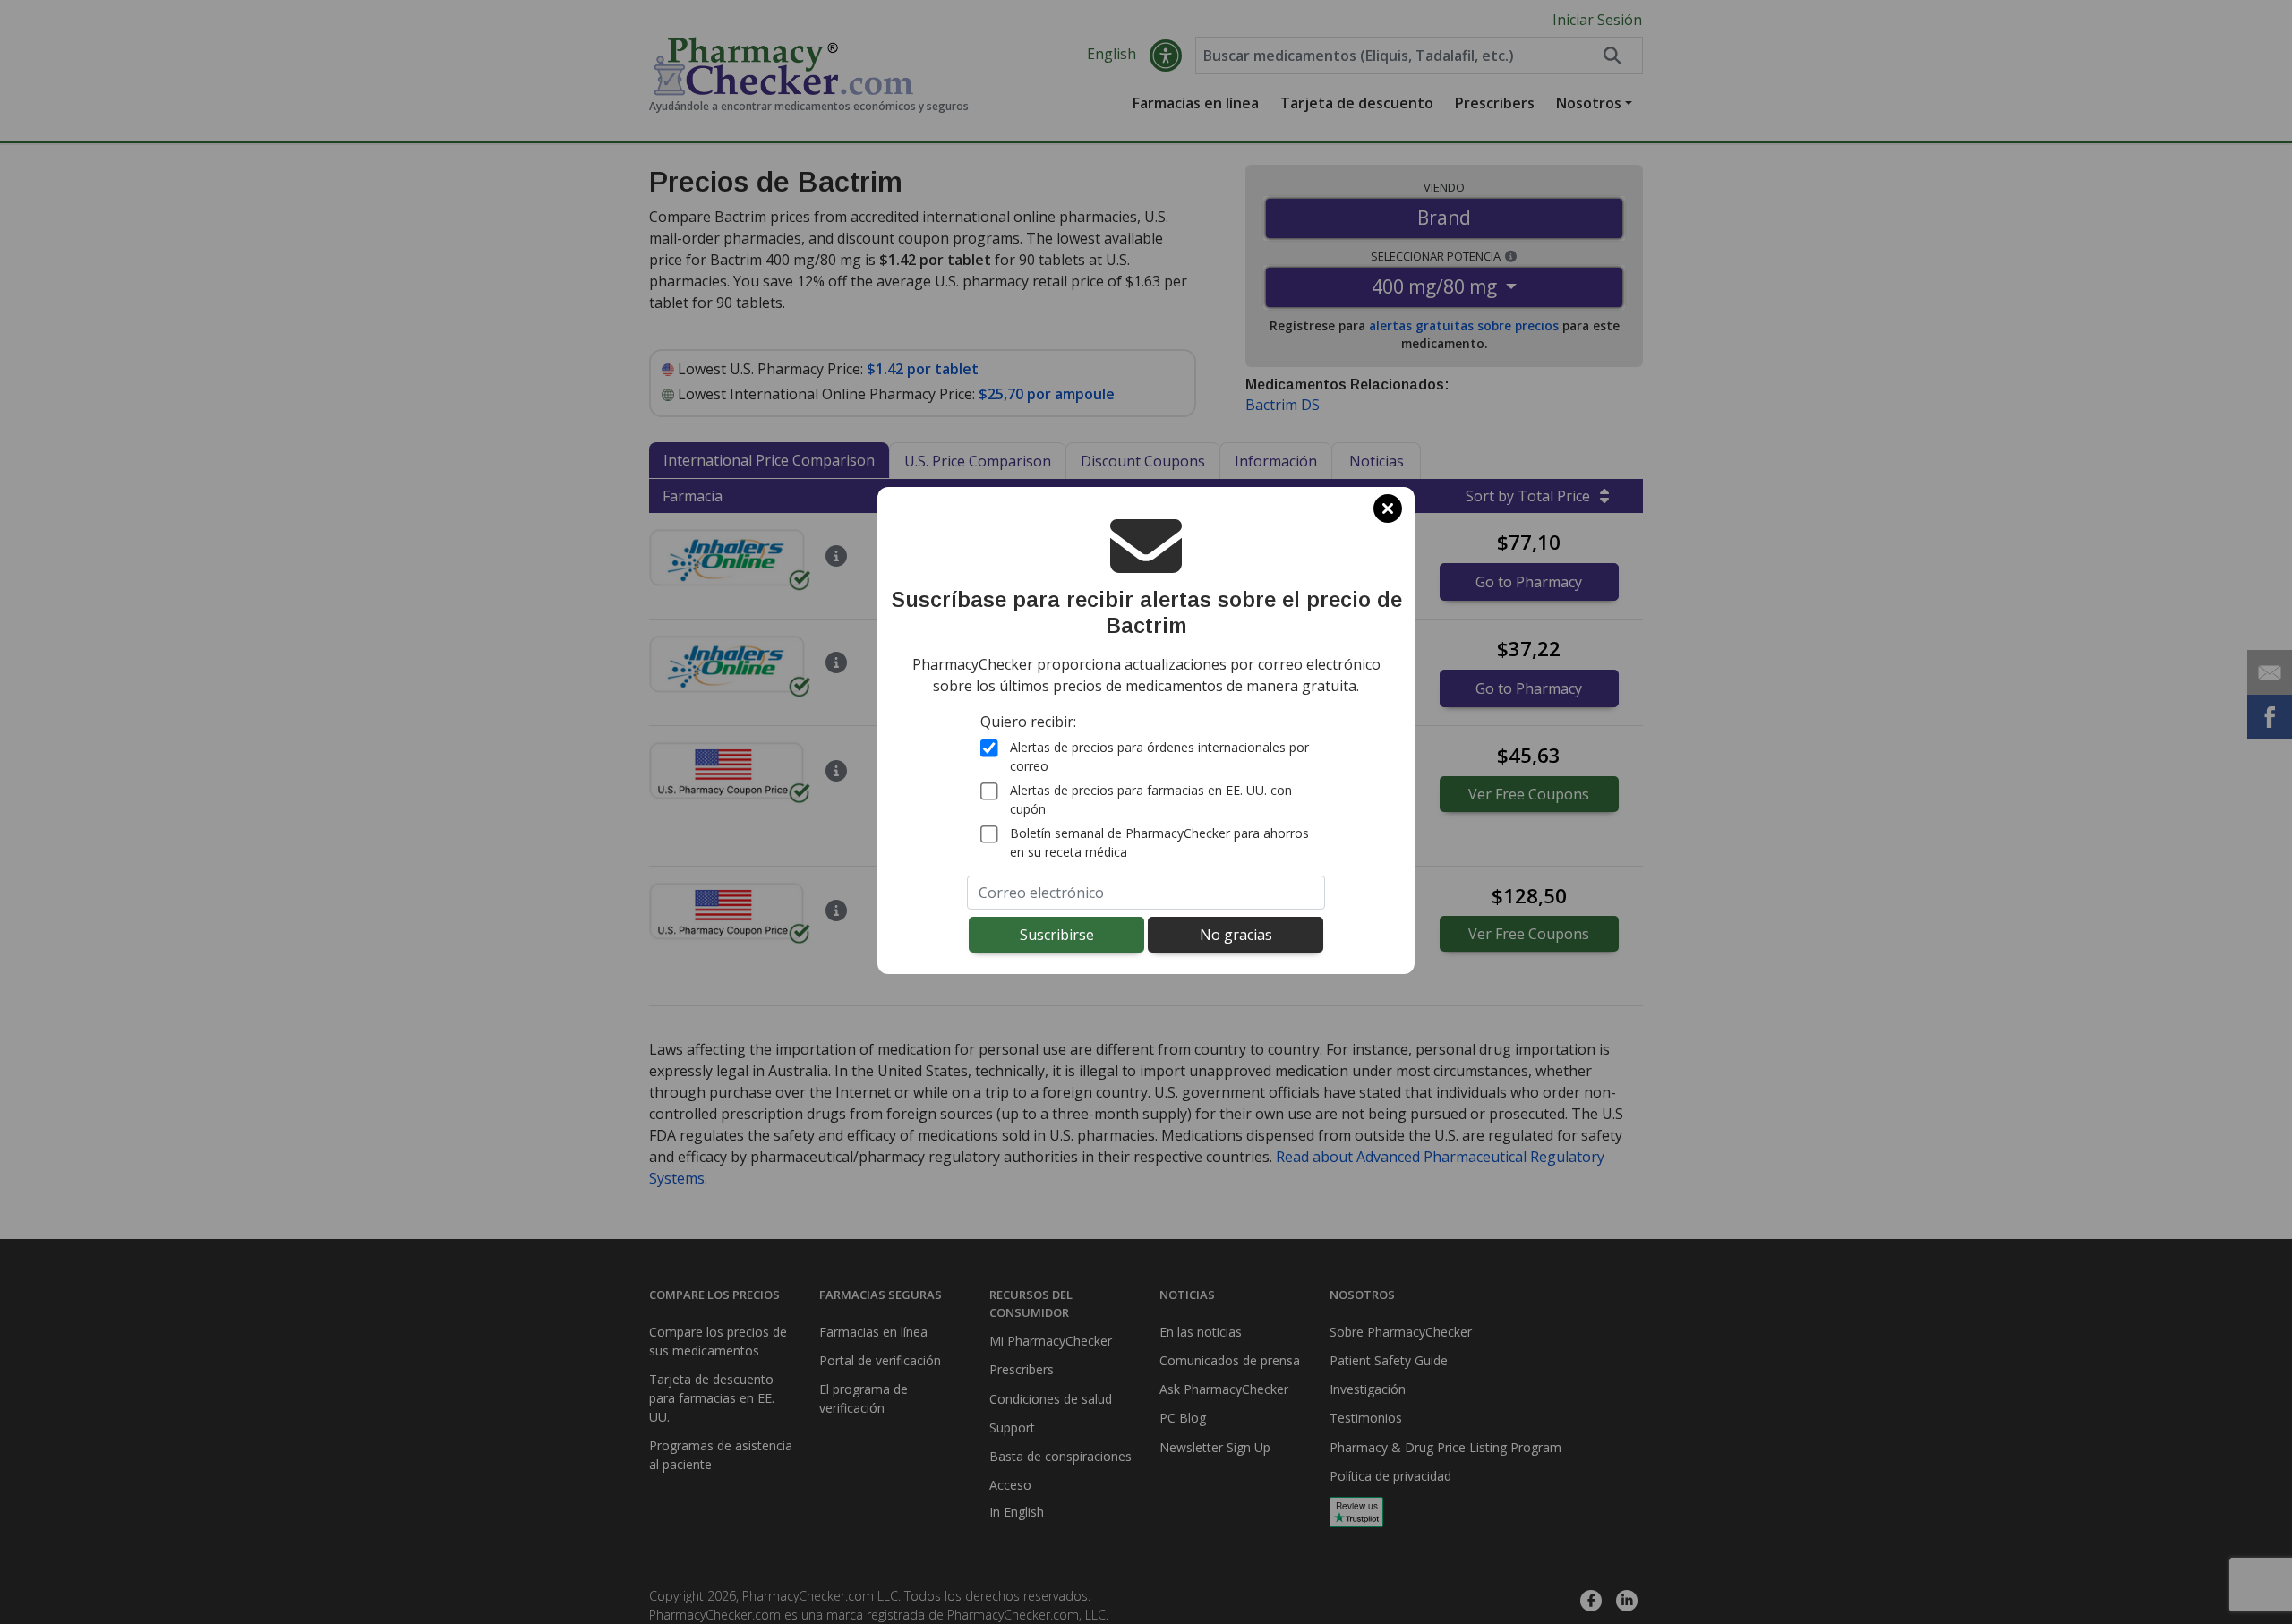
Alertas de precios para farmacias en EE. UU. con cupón (1151, 799)
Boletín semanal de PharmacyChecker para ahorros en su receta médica (1159, 842)
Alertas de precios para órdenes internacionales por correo (1159, 756)
